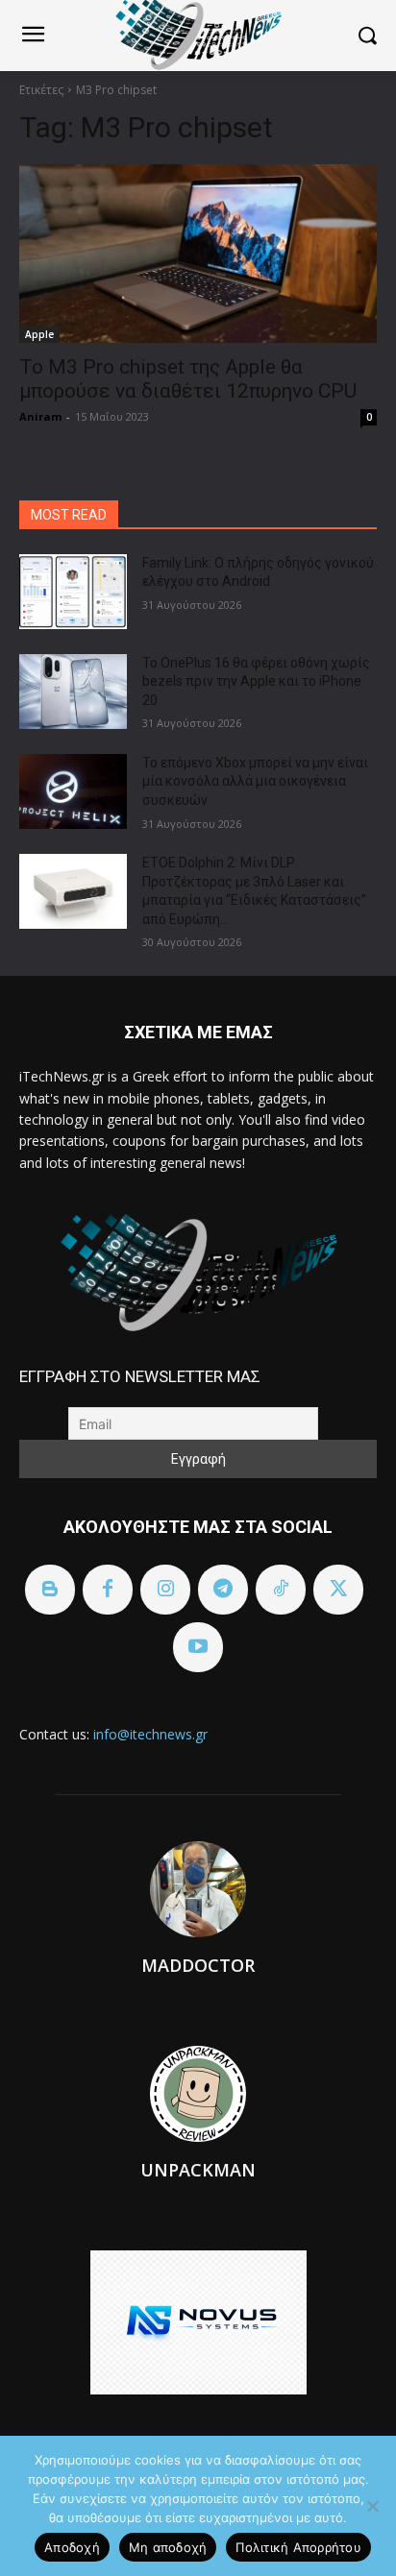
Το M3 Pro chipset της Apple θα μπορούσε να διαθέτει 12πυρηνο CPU (188, 379)
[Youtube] (198, 1647)
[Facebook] (108, 1590)
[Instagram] (165, 1590)
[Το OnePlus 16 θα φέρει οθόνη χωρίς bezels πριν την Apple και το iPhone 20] (73, 692)
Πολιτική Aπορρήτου (298, 2547)
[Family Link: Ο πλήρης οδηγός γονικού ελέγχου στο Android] (73, 592)
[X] (338, 1590)
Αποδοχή (72, 2547)
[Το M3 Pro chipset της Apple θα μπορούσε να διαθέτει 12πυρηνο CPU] (198, 254)
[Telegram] (223, 1590)
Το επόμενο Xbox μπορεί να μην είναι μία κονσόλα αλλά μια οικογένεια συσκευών (255, 781)
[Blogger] (50, 1590)
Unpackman (198, 2170)
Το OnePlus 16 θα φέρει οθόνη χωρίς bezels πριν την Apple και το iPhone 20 (256, 681)
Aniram (40, 416)
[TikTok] (281, 1590)
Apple (39, 334)
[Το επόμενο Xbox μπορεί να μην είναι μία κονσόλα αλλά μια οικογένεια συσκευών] (73, 791)
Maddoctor (198, 1965)
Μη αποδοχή (168, 2547)
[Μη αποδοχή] (372, 2506)
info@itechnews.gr (150, 1734)
